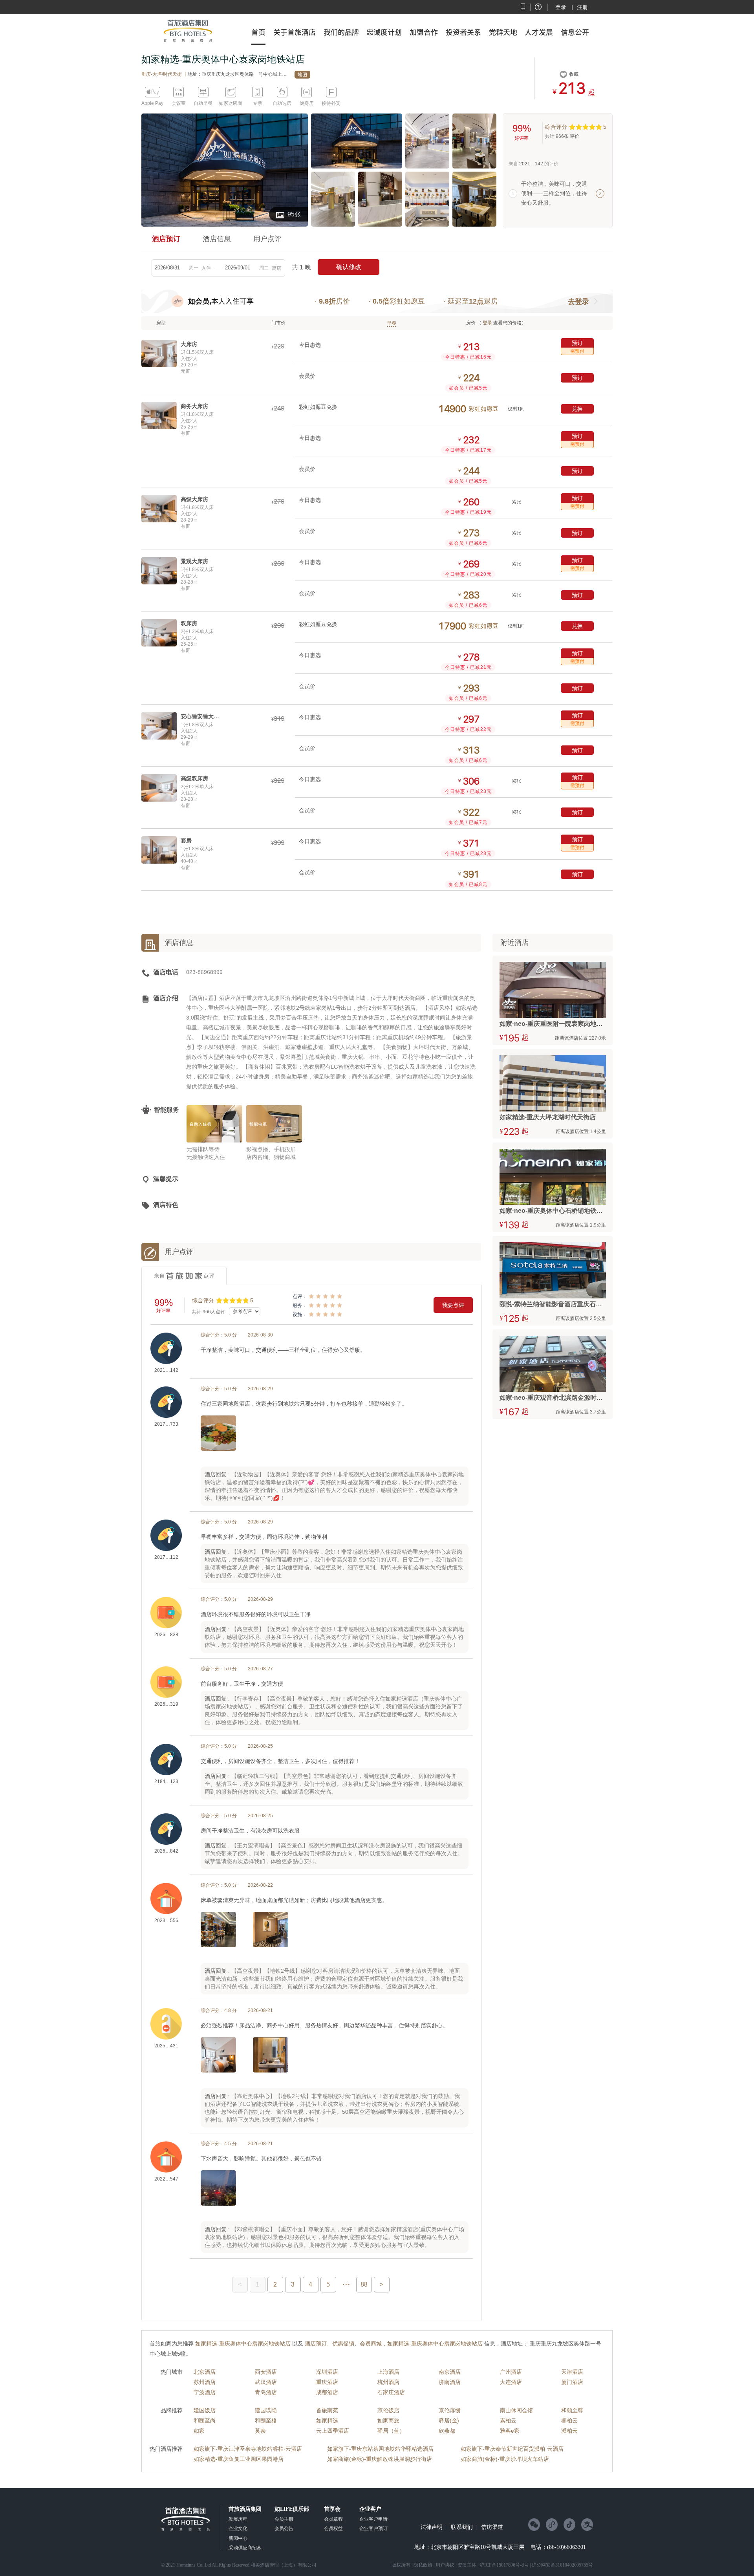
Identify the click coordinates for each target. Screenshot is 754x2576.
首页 (258, 32)
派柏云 (569, 2431)
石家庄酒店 (391, 2392)
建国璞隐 (266, 2410)
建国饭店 (205, 2410)
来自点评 (184, 1276)
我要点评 (453, 1305)
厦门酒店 (572, 2382)
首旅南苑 (327, 2410)
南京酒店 (450, 2372)
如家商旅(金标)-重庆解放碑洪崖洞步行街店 (380, 2459)
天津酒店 (572, 2372)
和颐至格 (266, 2420)
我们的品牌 (341, 32)
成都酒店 (327, 2392)
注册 (582, 7)
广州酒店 (511, 2372)
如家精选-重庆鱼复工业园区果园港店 (239, 2459)
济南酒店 (450, 2382)
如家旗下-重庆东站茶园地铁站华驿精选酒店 (380, 2449)
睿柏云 (569, 2420)
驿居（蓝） (391, 2431)
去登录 (578, 302)
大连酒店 (511, 2382)
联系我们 (462, 2527)
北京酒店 (205, 2372)
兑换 (577, 409)
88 (364, 2284)
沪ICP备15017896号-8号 (504, 2565)
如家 (199, 2431)
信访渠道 (492, 2527)
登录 (561, 7)
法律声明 (432, 2527)
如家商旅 (388, 2420)
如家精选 (327, 2420)
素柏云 (508, 2420)
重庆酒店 (327, 2382)
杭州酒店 (388, 2382)
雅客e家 (510, 2431)
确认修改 (349, 267)
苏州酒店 (205, 2382)
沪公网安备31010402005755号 (562, 2565)
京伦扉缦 (450, 2410)
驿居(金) (449, 2420)
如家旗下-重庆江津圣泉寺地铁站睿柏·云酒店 (248, 2449)
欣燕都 (447, 2431)
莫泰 (260, 2431)
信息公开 (575, 32)
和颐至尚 (205, 2420)
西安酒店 (266, 2372)
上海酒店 (388, 2372)
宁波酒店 (205, 2392)
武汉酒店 (266, 2382)
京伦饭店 (388, 2410)
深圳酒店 (327, 2372)
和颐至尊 (572, 2410)
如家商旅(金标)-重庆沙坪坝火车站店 (505, 2459)
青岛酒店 (266, 2392)
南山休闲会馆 (516, 2410)
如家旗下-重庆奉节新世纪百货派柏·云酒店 (512, 2449)
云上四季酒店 (333, 2431)
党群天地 (503, 32)
